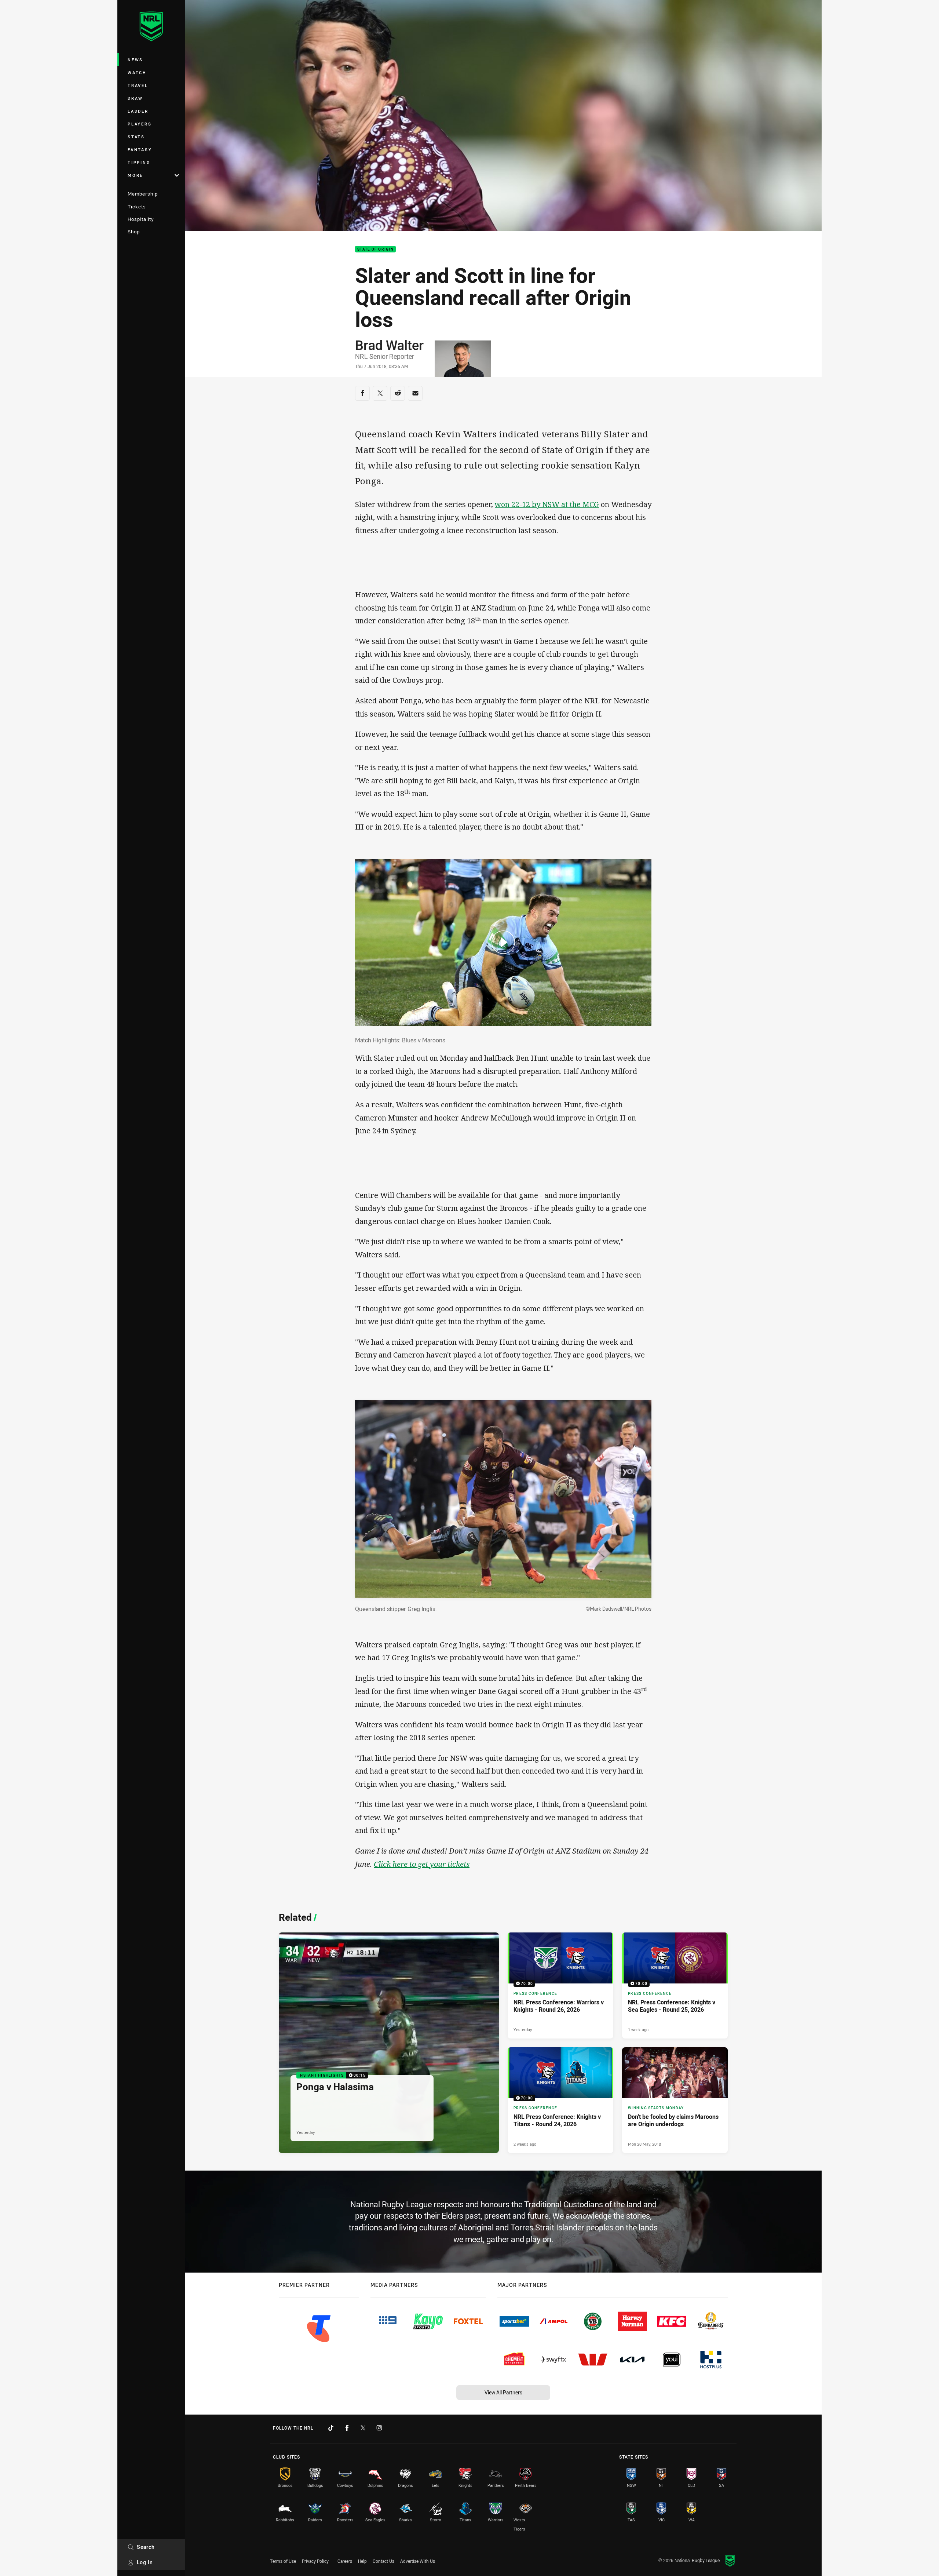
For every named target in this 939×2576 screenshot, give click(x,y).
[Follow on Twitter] (363, 2428)
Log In (145, 2562)
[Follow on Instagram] (379, 2428)
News (135, 60)
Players (140, 124)
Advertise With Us (418, 2561)
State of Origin (375, 249)
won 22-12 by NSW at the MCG (547, 504)
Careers (345, 2561)
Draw (135, 98)
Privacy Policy (315, 2561)
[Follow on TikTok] (331, 2428)
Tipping (139, 162)
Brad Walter (389, 345)
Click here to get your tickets (422, 1864)
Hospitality (141, 219)
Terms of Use (283, 2561)
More (135, 175)
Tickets (137, 207)
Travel (138, 85)
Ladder (138, 111)
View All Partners (503, 2392)
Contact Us (383, 2561)
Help (362, 2561)
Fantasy (140, 150)
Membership (143, 194)
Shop (134, 232)
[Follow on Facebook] (347, 2428)
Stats (136, 137)
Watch (137, 72)
